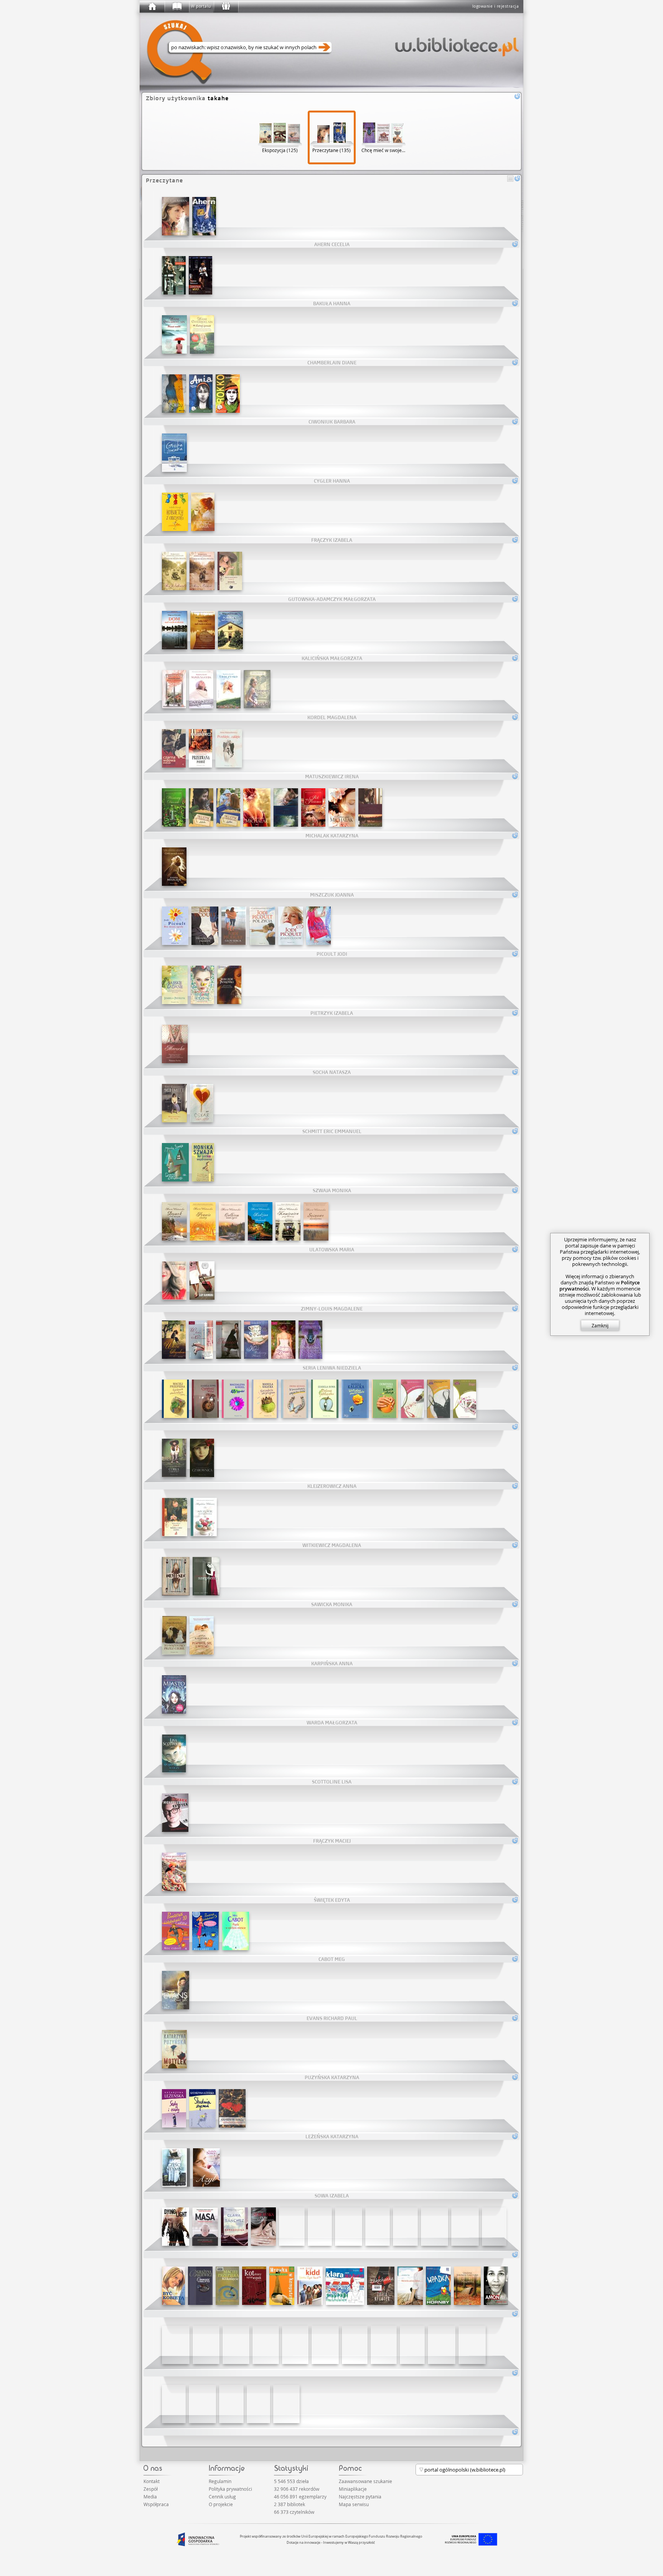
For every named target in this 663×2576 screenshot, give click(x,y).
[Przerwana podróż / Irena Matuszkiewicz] (200, 748)
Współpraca (156, 2504)
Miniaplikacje (353, 2489)
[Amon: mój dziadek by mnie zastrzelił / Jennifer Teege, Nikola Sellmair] (496, 2286)
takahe (218, 98)
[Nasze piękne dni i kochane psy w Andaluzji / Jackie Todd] (442, 2345)
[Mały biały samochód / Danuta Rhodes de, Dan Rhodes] (355, 2345)
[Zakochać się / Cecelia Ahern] (176, 216)
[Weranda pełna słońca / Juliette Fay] (410, 2286)
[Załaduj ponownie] (517, 179)
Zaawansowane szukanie (365, 2481)
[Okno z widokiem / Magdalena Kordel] (174, 689)
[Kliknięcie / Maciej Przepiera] (227, 2286)
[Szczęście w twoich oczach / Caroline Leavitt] (310, 1340)
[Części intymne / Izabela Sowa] (176, 2167)
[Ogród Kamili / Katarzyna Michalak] (257, 807)
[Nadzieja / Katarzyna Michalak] (370, 807)
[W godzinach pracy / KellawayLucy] (176, 2345)
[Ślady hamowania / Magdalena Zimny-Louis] (202, 1281)
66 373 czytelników (294, 2512)
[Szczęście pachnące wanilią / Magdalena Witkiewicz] (204, 1517)
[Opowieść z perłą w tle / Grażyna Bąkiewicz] (200, 2286)
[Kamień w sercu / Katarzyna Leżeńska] (232, 2108)
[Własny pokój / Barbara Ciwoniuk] (174, 394)
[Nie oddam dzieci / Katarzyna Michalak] (286, 807)
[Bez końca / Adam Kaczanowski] (236, 2345)
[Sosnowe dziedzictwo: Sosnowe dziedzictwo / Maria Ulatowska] (316, 1221)
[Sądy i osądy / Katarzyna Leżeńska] (174, 2108)
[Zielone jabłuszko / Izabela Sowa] (325, 1399)
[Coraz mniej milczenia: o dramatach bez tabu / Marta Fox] (174, 2404)
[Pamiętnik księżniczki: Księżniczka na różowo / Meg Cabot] (206, 1931)
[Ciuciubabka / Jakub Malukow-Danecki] (266, 2345)
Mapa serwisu (354, 2504)
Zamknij (600, 1325)
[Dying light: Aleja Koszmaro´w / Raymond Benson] (176, 2227)
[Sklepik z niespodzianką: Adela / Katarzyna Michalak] (201, 807)
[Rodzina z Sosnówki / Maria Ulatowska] (260, 1221)
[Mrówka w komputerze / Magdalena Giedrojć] (282, 2286)
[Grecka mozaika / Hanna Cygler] (174, 453)
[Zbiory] (176, 7)
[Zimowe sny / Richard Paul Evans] (176, 1990)
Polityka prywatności (230, 2489)
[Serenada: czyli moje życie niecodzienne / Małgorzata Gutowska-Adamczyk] (230, 571)
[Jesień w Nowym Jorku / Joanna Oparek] (439, 1399)
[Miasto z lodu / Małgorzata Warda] (174, 1694)
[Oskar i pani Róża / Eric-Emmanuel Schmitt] (202, 1103)
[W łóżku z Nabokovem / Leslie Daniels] (201, 1340)
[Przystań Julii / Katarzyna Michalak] (286, 2404)
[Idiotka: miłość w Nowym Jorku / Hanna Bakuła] (174, 275)
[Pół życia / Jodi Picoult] (262, 926)
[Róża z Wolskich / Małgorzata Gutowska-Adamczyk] (174, 571)
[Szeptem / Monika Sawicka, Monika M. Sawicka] (206, 1576)
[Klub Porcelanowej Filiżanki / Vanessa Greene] (256, 1340)
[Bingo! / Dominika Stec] (465, 1399)
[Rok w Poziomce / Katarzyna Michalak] (313, 807)
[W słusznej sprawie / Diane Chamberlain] (202, 334)
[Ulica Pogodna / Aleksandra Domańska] (174, 1340)
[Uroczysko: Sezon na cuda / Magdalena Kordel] (201, 689)
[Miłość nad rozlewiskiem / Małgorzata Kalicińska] (203, 630)
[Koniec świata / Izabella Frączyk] (203, 512)
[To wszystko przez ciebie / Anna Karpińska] (174, 1635)
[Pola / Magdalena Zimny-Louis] (174, 1281)
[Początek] (152, 7)
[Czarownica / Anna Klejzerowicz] (202, 1458)
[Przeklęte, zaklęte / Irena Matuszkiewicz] (229, 748)
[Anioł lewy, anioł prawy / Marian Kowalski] (325, 2345)
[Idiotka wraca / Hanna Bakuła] (200, 275)
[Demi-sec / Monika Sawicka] (176, 1576)
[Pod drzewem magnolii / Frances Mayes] (295, 2345)
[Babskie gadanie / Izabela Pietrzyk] (175, 985)
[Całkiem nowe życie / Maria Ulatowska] (232, 1221)
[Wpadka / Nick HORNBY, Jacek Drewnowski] (438, 2286)
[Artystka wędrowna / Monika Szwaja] (203, 1162)
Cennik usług (222, 2497)
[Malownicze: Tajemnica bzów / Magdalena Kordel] (257, 689)
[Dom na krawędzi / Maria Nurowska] (263, 2227)
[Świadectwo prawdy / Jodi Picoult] (205, 926)
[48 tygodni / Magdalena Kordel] (235, 1399)
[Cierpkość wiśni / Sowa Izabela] (205, 1399)
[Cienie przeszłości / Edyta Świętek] (174, 1872)
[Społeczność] (226, 7)
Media (150, 2497)
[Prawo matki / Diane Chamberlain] (174, 334)
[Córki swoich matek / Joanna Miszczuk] (174, 867)
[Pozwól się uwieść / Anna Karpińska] (202, 1635)
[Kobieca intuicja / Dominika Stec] (385, 1399)
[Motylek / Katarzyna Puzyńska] (174, 2049)
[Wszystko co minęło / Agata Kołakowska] (320, 2227)
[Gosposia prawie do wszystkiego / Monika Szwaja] (175, 1162)
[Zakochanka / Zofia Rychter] (381, 2286)
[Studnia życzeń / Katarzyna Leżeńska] (202, 2108)
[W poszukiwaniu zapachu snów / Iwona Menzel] (295, 1399)
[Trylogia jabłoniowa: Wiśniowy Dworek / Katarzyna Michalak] (174, 807)
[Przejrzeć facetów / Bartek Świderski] (472, 2345)
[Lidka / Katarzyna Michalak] (228, 807)
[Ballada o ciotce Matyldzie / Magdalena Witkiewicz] (175, 1517)
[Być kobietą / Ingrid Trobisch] (173, 2286)
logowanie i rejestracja (496, 6)
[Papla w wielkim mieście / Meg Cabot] (236, 1931)
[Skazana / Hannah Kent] (405, 2227)
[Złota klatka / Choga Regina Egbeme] (231, 2404)
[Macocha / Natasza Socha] (175, 1044)
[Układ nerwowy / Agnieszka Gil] (349, 2227)
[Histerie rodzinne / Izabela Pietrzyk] (202, 985)
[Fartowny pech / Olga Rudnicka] (412, 2345)
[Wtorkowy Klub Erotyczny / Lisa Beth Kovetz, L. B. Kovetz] (412, 1399)
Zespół (151, 2489)
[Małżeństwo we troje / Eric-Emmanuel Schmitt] (174, 1103)
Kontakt (152, 2481)
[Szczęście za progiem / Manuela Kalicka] (265, 1399)
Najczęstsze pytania (360, 2497)
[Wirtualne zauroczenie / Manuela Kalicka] (355, 1399)
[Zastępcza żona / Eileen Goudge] (283, 1340)
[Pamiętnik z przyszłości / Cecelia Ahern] (204, 216)
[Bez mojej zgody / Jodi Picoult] (175, 926)
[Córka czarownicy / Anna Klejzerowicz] (174, 1458)
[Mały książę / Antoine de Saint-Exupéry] (384, 2345)
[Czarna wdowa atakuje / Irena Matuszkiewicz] (174, 748)
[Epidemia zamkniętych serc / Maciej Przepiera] (175, 1399)
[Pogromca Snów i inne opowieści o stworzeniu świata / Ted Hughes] (202, 2404)
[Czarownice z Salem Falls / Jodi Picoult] (258, 2404)
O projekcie (221, 2504)
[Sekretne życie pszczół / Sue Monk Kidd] (310, 2286)
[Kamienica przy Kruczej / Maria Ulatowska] (288, 1221)
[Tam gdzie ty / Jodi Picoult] (318, 926)
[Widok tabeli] (510, 179)
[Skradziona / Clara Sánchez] (234, 2227)
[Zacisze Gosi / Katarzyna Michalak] (342, 807)
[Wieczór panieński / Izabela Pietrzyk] (229, 985)
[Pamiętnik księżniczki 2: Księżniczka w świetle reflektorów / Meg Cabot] (176, 1931)
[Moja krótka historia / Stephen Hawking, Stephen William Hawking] (378, 2227)
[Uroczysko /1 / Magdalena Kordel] (228, 689)
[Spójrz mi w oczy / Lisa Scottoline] (174, 1754)
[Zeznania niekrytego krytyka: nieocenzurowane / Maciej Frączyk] (175, 1813)
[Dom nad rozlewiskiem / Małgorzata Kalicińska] (175, 630)
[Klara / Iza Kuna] (345, 2286)
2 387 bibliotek (289, 2504)
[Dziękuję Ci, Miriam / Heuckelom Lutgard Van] (435, 2227)
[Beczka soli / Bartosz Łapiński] (206, 2345)
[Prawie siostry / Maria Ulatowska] (203, 1221)
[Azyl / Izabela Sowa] (206, 2167)
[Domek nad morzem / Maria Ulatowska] (174, 1221)
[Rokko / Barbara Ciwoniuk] (228, 394)
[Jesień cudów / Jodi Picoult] (291, 926)
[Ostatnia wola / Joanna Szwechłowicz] (292, 2227)
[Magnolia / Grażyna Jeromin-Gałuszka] (467, 2286)
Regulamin (220, 2481)
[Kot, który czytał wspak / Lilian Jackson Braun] (254, 2286)
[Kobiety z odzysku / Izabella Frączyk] (175, 512)
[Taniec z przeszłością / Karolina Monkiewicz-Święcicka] (228, 1340)
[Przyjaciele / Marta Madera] (465, 2227)
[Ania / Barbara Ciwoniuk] (201, 394)
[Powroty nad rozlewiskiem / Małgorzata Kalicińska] (230, 630)
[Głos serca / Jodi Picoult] (234, 926)
